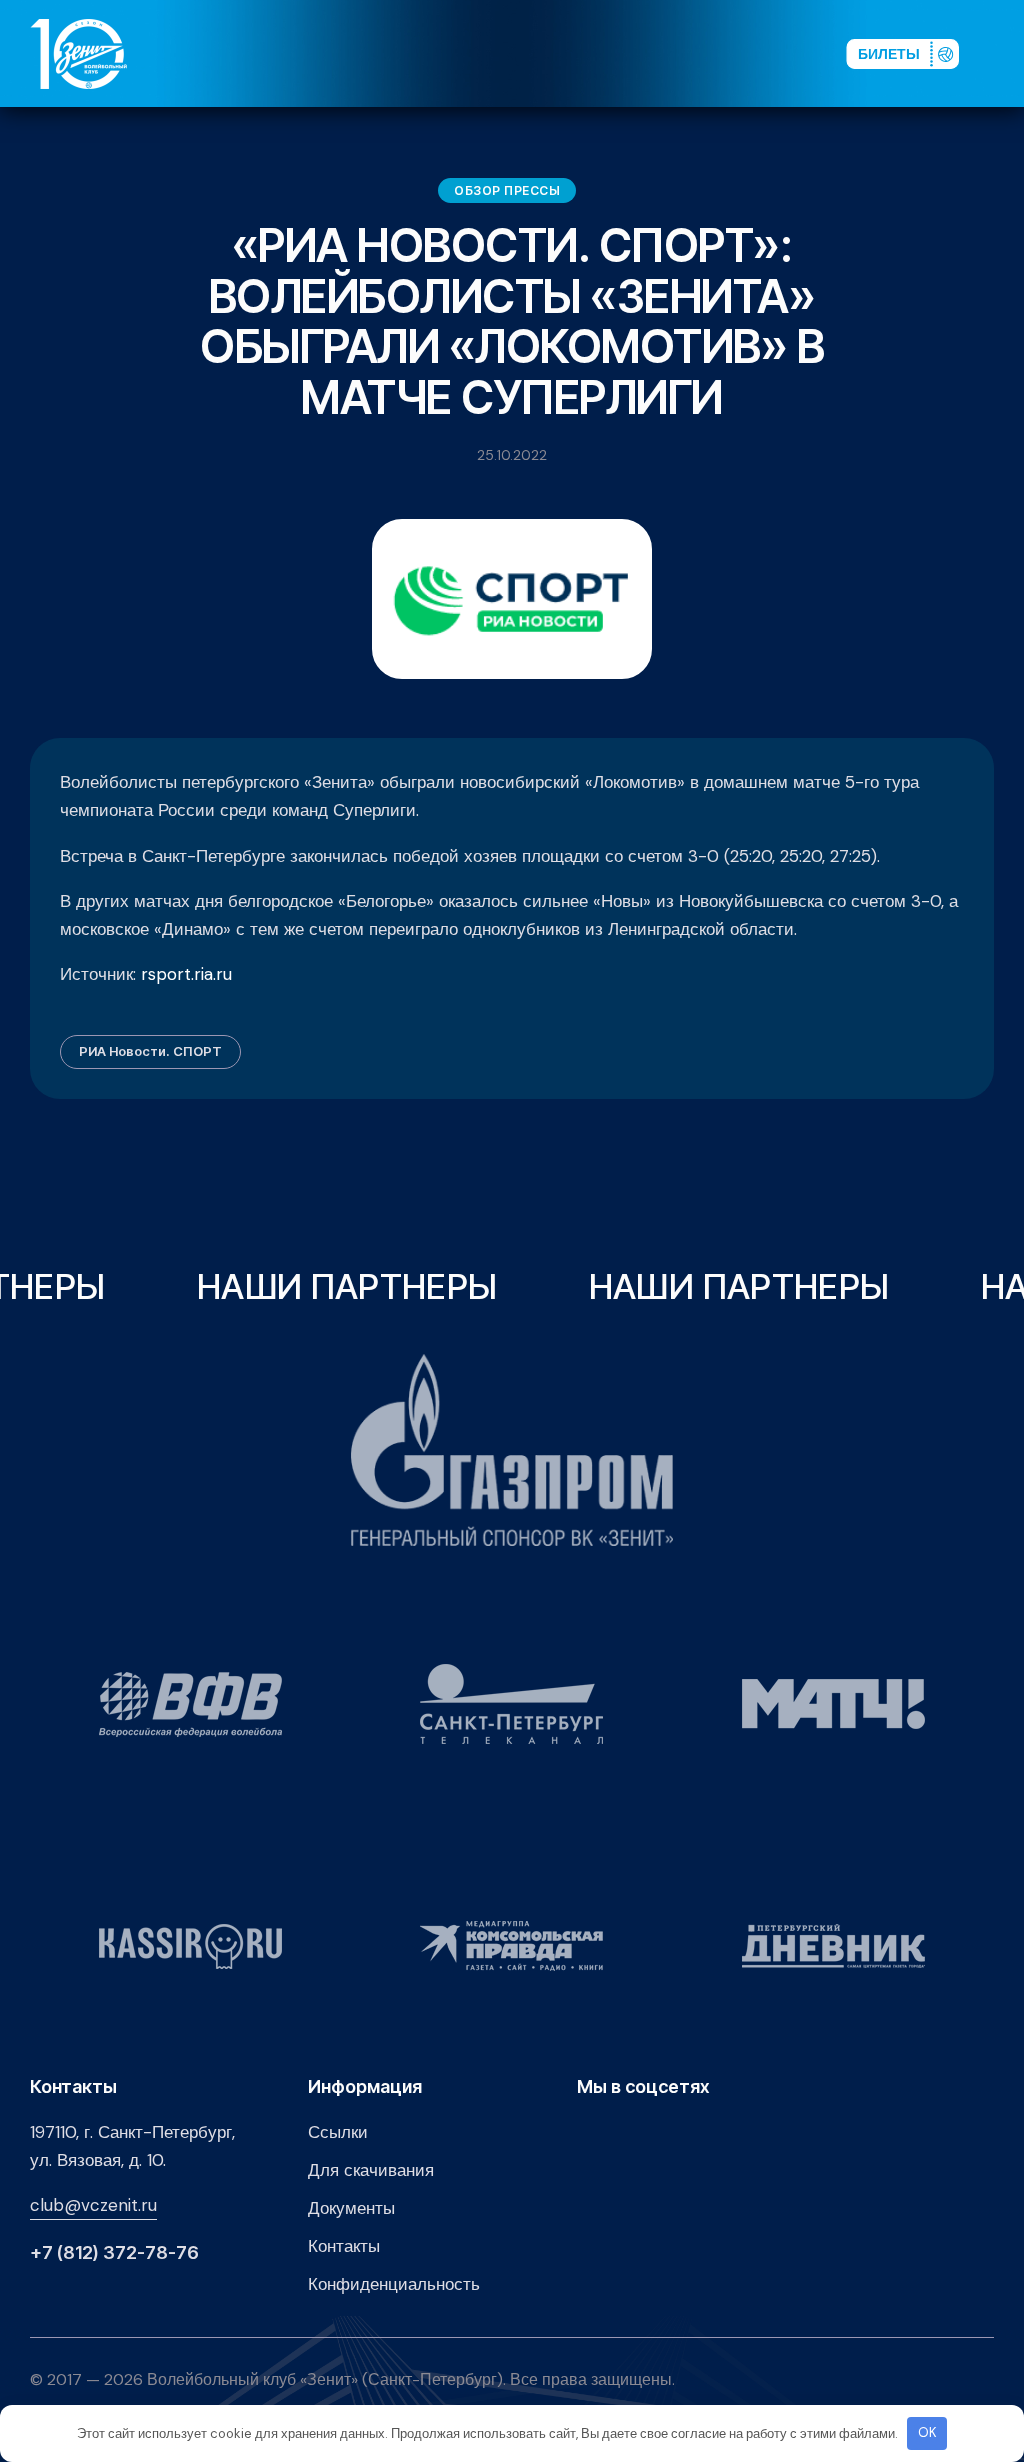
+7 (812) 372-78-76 (114, 2253)
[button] (1003, 53)
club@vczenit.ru (93, 2205)
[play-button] (682, 53)
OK (927, 2432)
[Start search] (775, 53)
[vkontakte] (618, 53)
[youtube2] (650, 53)
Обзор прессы (507, 190)
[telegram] (714, 53)
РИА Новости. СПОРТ (150, 1051)
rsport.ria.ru (186, 974)
